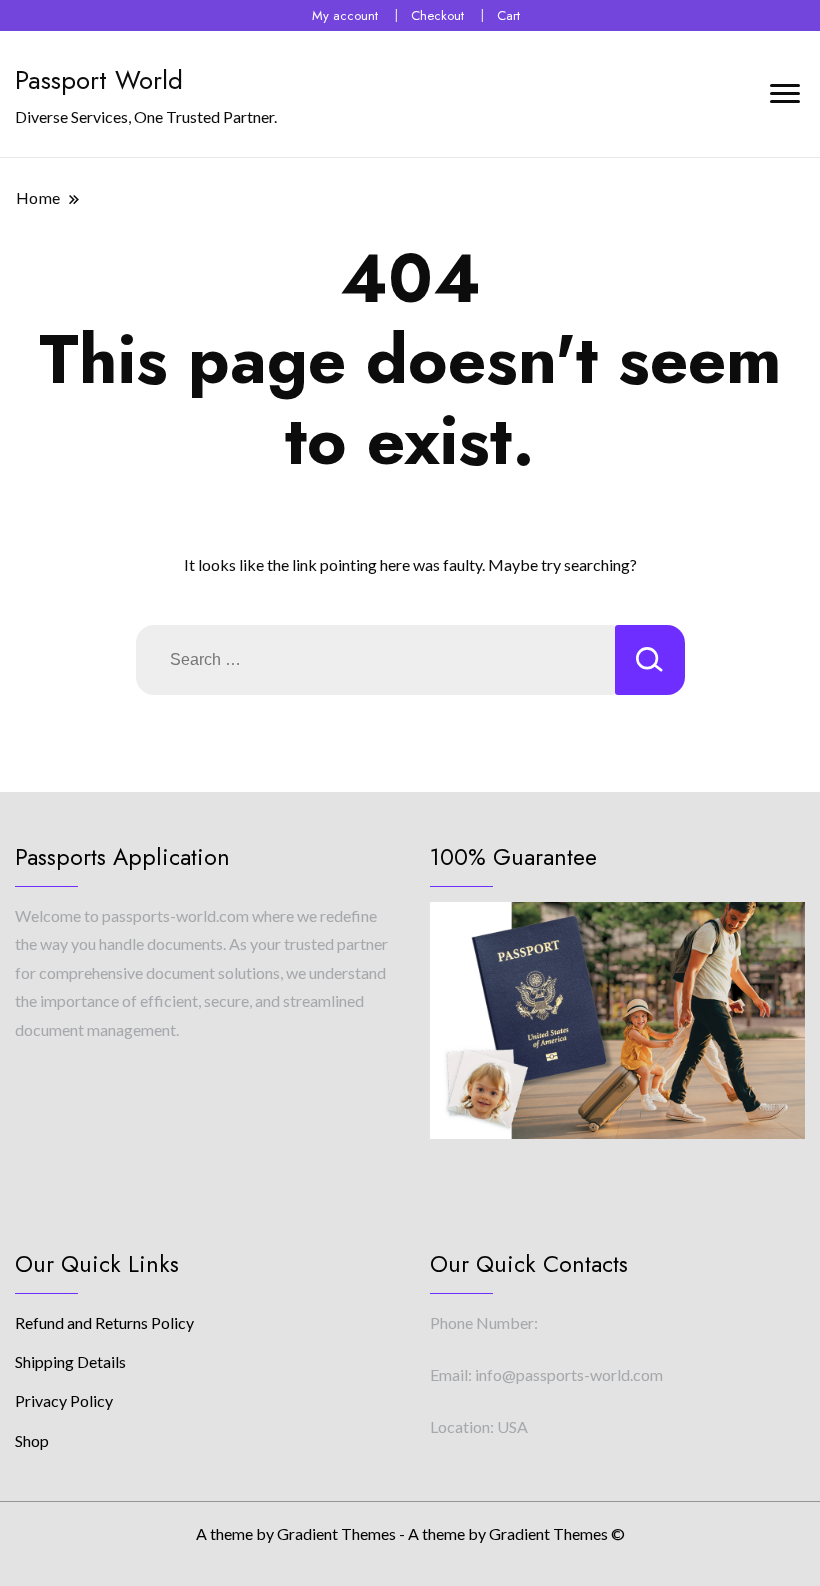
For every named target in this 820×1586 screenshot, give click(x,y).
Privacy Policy (64, 1400)
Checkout (437, 15)
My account (345, 15)
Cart (508, 15)
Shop (32, 1440)
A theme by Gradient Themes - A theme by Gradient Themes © (410, 1533)
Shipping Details (70, 1361)
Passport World (99, 80)
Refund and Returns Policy (104, 1322)
